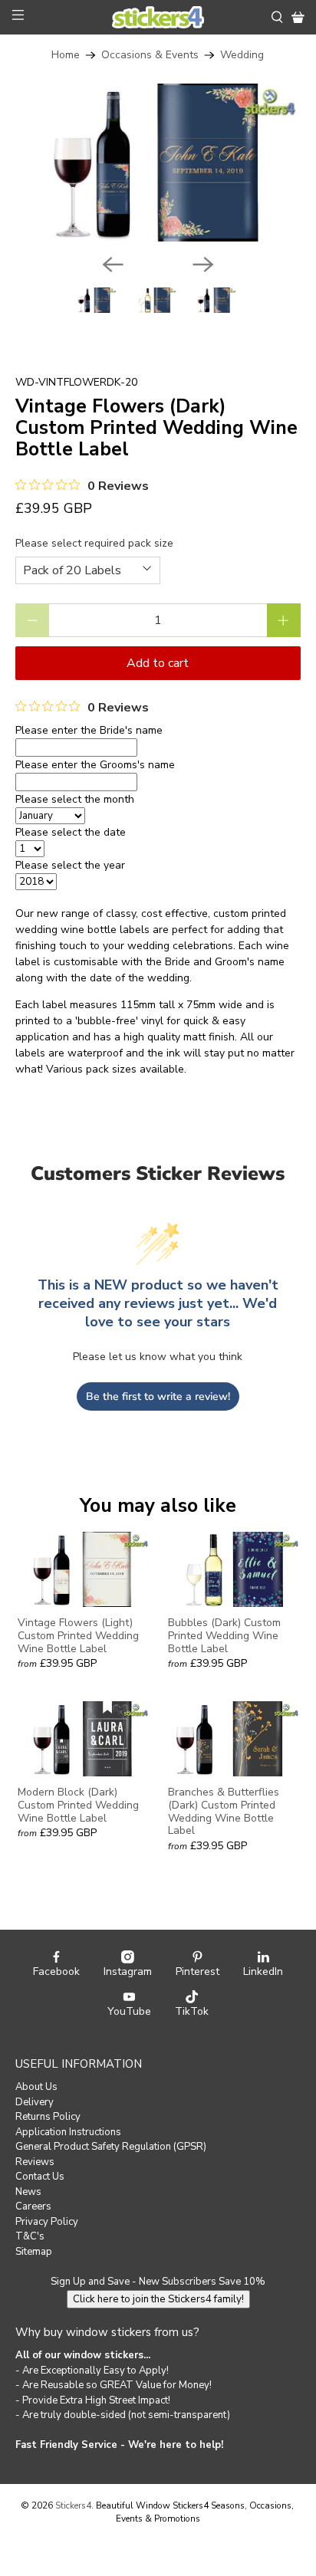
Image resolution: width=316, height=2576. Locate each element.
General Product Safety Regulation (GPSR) (111, 2147)
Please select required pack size (94, 543)
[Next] (203, 264)
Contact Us (40, 2177)
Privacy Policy (47, 2222)
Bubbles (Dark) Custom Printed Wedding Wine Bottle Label (224, 1635)
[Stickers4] (158, 18)
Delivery (35, 2102)
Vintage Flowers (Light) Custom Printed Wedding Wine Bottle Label (78, 1635)
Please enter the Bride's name (89, 730)
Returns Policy (48, 2117)
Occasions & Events (150, 55)
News (28, 2192)
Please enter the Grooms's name (95, 765)
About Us (36, 2087)
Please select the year (70, 865)
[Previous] (113, 264)
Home (66, 55)
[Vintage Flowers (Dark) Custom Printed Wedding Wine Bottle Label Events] (158, 163)
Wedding (242, 55)
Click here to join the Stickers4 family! (158, 2299)
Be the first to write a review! (158, 1396)
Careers (33, 2206)
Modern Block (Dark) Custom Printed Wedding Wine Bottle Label (78, 1805)
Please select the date (71, 832)
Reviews (35, 2162)
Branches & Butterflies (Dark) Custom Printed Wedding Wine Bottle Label (224, 1811)
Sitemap (34, 2252)
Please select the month (75, 799)
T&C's (30, 2236)
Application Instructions (68, 2132)
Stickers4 (73, 2505)
